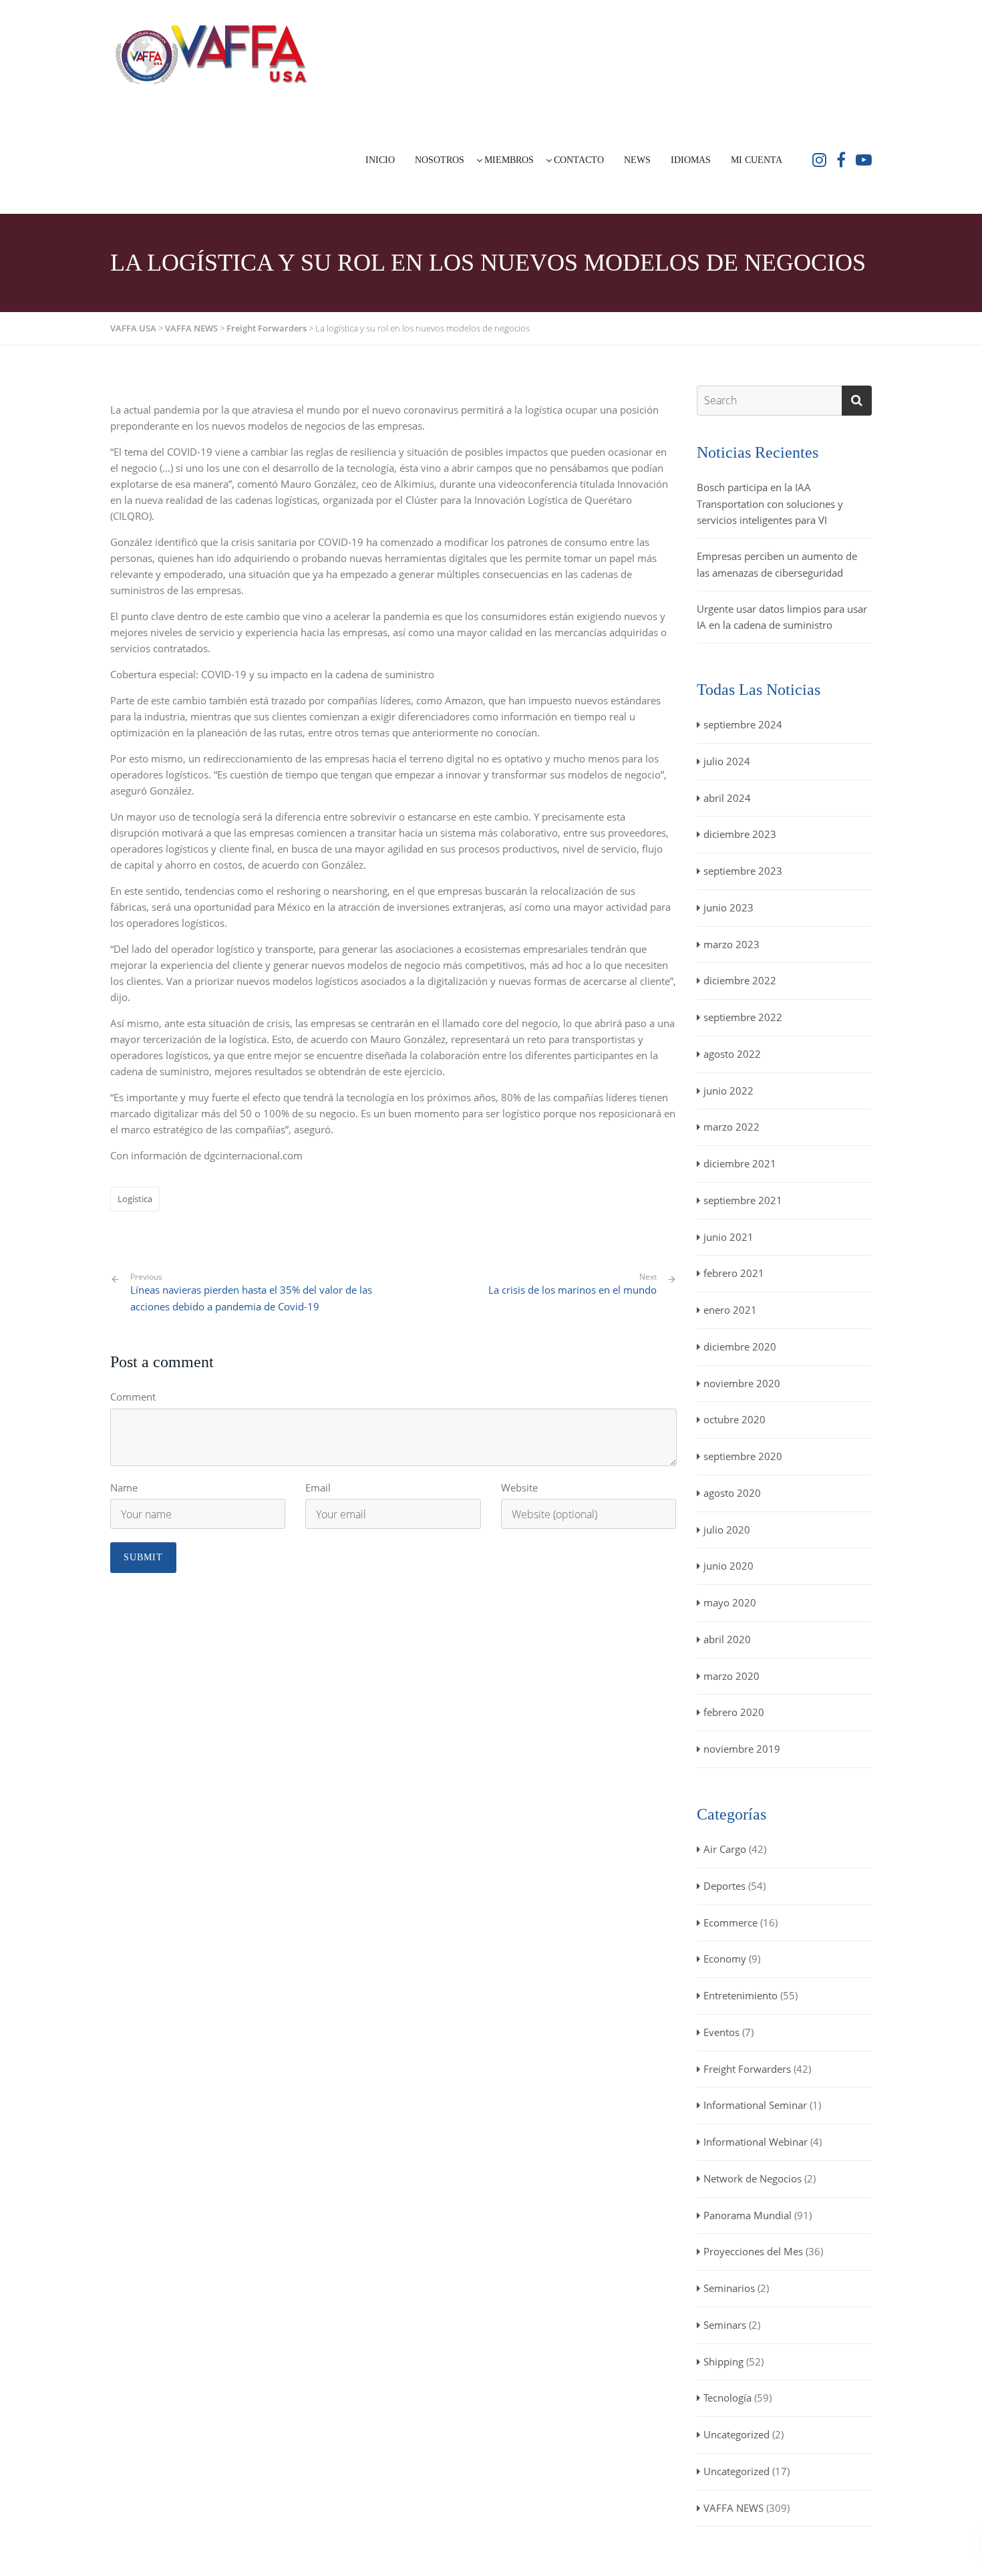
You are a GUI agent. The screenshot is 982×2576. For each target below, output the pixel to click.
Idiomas (691, 160)
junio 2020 (728, 1566)
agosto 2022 (732, 1054)
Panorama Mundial (748, 2215)
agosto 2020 (732, 1493)
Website (519, 1487)
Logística (135, 1199)
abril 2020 (727, 1639)
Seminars (725, 2325)
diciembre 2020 (740, 1346)
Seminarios (729, 2288)
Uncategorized (737, 2434)
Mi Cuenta (757, 160)
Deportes (724, 1886)
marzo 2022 (731, 1127)
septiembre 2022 (743, 1017)
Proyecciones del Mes (753, 2251)
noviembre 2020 (742, 1383)
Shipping (723, 2362)
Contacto (579, 160)
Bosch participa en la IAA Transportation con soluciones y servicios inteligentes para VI (770, 504)
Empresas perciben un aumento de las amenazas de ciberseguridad (777, 564)
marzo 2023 (731, 944)
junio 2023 (728, 907)
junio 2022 (728, 1091)
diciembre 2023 (740, 834)
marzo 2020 (731, 1676)
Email (318, 1487)
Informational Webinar (756, 2142)
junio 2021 (728, 1237)
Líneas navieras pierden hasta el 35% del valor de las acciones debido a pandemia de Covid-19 (251, 1292)
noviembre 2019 (742, 1749)
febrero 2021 (734, 1273)
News (637, 160)
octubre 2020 (734, 1419)
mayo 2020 (730, 1602)
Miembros (509, 160)
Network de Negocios (753, 2178)
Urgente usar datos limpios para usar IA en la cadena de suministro (782, 617)
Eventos (721, 2032)
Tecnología (727, 2398)
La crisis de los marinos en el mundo (572, 1290)
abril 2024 (727, 798)
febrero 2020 (734, 1712)
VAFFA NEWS (733, 2508)
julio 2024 (727, 761)
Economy (725, 1959)
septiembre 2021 (743, 1200)
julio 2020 (727, 1530)
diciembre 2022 (740, 980)
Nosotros (440, 160)
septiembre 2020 (743, 1456)
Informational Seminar (755, 2105)
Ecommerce (730, 1922)
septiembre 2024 (743, 724)
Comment (133, 1397)
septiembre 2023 (743, 871)
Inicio (380, 160)
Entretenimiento (741, 1995)
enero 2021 (730, 1310)
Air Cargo (725, 1849)
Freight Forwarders (747, 2069)
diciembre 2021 (740, 1163)
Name (124, 1487)
